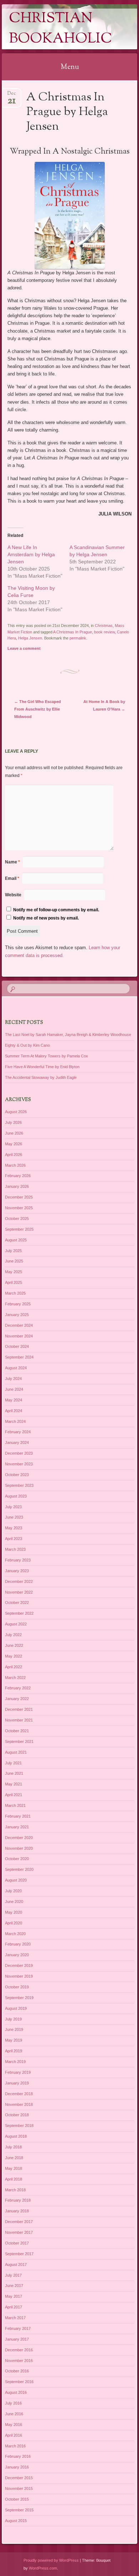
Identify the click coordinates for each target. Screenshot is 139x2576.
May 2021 (14, 1784)
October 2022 (17, 1603)
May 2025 (14, 1272)
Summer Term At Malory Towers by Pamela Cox (47, 1056)
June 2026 (14, 1133)
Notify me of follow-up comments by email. (56, 910)
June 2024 (14, 1389)
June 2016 (14, 2414)
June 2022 (14, 1645)
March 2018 (15, 2190)
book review (104, 632)
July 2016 (13, 2403)
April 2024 (14, 1411)
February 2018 (18, 2200)
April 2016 (14, 2435)
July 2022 (13, 1635)
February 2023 (18, 1560)
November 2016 (19, 2361)
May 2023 (14, 1528)
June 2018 (14, 2158)
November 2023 (19, 1464)
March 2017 (15, 2318)
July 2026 (13, 1122)
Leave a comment (24, 648)
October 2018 (17, 2115)
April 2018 (14, 2179)
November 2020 (19, 1848)
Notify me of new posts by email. (46, 918)
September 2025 (19, 1229)
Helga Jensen (30, 638)
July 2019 (13, 2019)
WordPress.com (43, 2568)
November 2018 (19, 2104)
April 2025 (14, 1282)
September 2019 (19, 1998)
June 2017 (14, 2286)
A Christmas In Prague (73, 632)
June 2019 (14, 2029)
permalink (78, 638)
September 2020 (19, 1869)
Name (12, 862)
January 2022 (17, 1699)
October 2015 (17, 2499)
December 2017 (19, 2222)
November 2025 (19, 1208)
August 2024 (16, 1368)
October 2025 (17, 1219)
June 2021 (14, 1773)
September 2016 (19, 2382)
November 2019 (19, 1976)
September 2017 (19, 2254)
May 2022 (14, 1656)
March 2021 (15, 1805)
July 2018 (13, 2147)
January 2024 (17, 1443)
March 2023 (15, 1549)
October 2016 (17, 2371)
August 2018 (16, 2136)
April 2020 (14, 1923)
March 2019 (15, 2062)
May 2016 (14, 2425)
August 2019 (16, 2008)
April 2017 (14, 2307)
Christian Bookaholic (61, 29)
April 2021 (14, 1795)
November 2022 (19, 1592)
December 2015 (19, 2478)
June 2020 (14, 1902)
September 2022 (19, 1613)
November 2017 (19, 2232)
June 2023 (14, 1517)
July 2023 (13, 1507)
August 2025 (16, 1240)
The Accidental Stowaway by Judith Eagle (41, 1077)
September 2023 (19, 1485)
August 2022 (16, 1624)
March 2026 (15, 1165)
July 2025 (13, 1251)
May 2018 (14, 2168)
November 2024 (19, 1336)
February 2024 (18, 1432)
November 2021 (19, 1720)
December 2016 (19, 2350)
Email (12, 878)
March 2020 (15, 1934)
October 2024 (17, 1346)
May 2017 (14, 2296)
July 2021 (13, 1763)
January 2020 (17, 1955)
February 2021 (18, 1816)
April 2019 (14, 2051)
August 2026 (16, 1112)
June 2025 (14, 1261)
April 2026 (14, 1155)
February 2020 (18, 1944)
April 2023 (14, 1539)
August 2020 (16, 1880)
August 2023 (16, 1496)
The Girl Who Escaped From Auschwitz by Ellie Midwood (38, 709)
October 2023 (17, 1475)
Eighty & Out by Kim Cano (27, 1045)
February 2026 (18, 1176)
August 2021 (16, 1752)
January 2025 (17, 1315)
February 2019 (18, 2072)
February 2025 (18, 1304)
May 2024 (14, 1400)
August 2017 (16, 2264)
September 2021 (19, 1742)
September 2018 (19, 2126)
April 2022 (14, 1667)
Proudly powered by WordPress (51, 2560)
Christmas (104, 626)
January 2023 (17, 1571)
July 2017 (13, 2275)
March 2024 (15, 1421)
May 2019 (14, 2040)
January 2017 (17, 2339)
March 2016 (15, 2446)
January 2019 (17, 2083)
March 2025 (15, 1293)
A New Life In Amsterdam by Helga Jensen (31, 554)
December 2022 (19, 1581)
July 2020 (13, 1891)
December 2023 (19, 1453)
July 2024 (13, 1379)
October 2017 (17, 2243)
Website (13, 895)
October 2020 (17, 1859)
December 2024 (19, 1325)
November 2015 (19, 2488)
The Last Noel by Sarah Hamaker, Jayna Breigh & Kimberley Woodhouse (68, 1035)
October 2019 (17, 1987)
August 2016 (16, 2392)
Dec (12, 96)
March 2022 (15, 1678)
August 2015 (16, 2521)
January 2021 (17, 1827)
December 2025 (19, 1197)
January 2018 (17, 2211)
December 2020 (19, 1838)
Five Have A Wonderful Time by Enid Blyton (42, 1067)
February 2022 (18, 1688)
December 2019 (19, 1965)
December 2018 (19, 2094)
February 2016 (18, 2456)
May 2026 (14, 1144)
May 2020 (14, 1912)
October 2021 (17, 1731)
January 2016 (17, 2467)
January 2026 (17, 1186)
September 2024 (19, 1357)
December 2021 (19, 1709)
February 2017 (18, 2328)
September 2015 (19, 2510)
